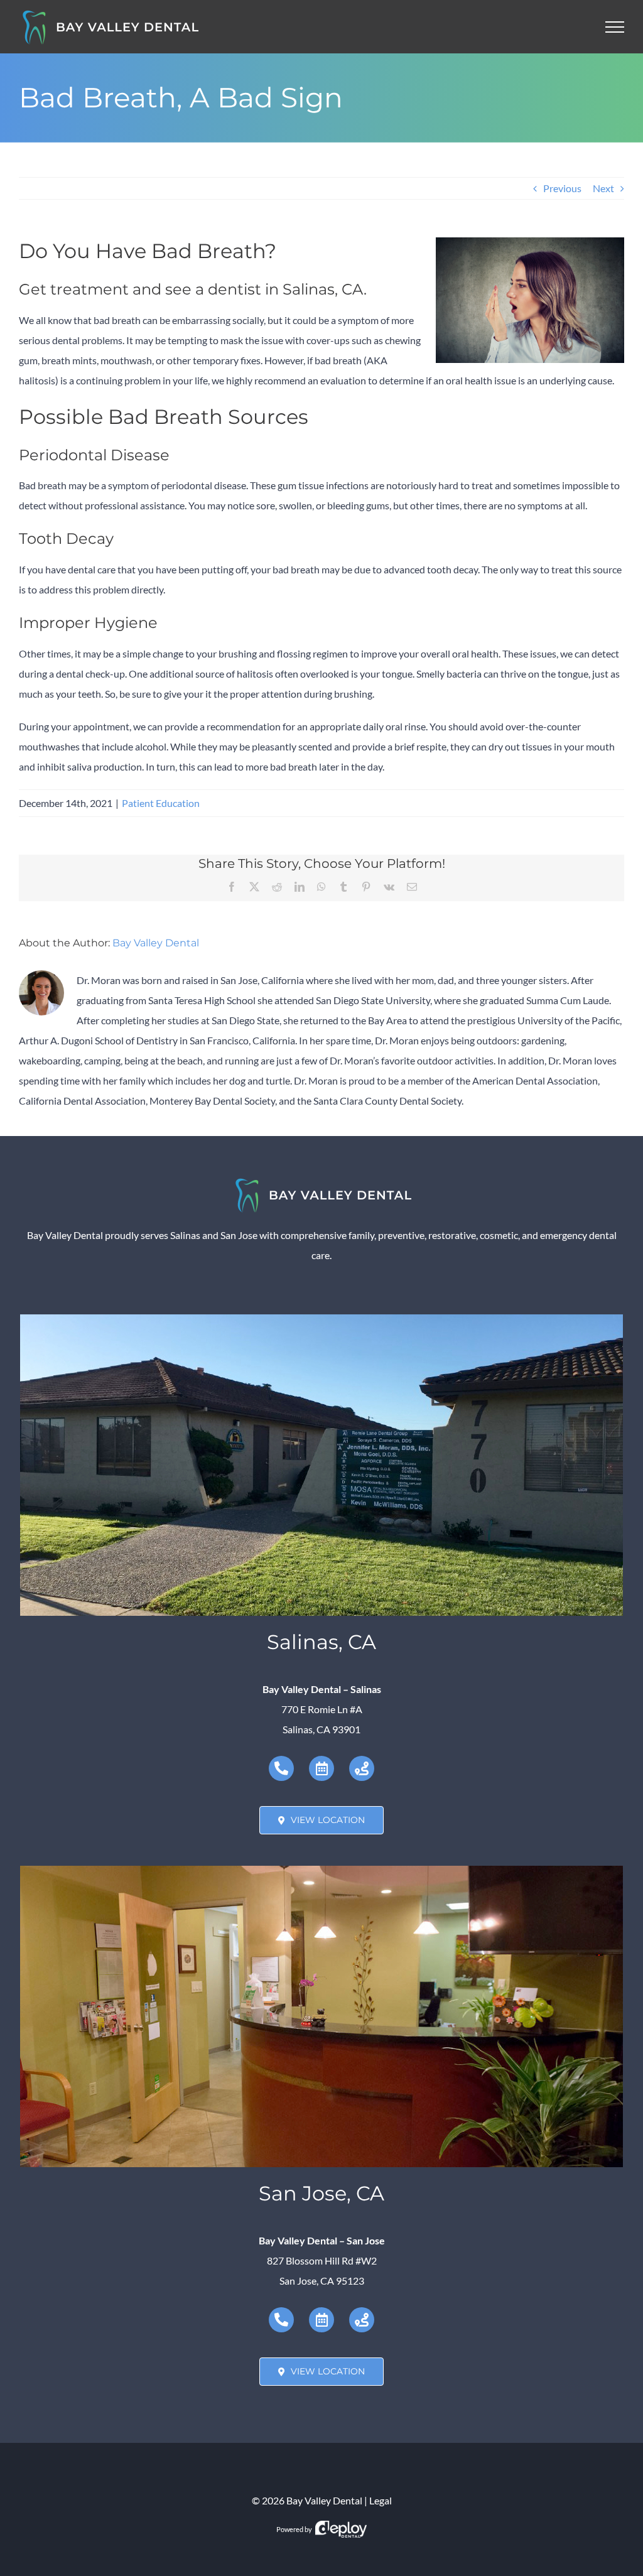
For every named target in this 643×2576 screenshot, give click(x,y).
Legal (381, 2500)
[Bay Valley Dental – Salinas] (321, 1319)
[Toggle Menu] (615, 27)
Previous (562, 188)
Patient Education (161, 803)
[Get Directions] (362, 1768)
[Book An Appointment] (321, 1768)
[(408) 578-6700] (281, 2320)
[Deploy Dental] (341, 2529)
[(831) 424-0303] (281, 1768)
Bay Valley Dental (156, 943)
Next (603, 188)
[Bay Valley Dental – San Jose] (321, 1870)
